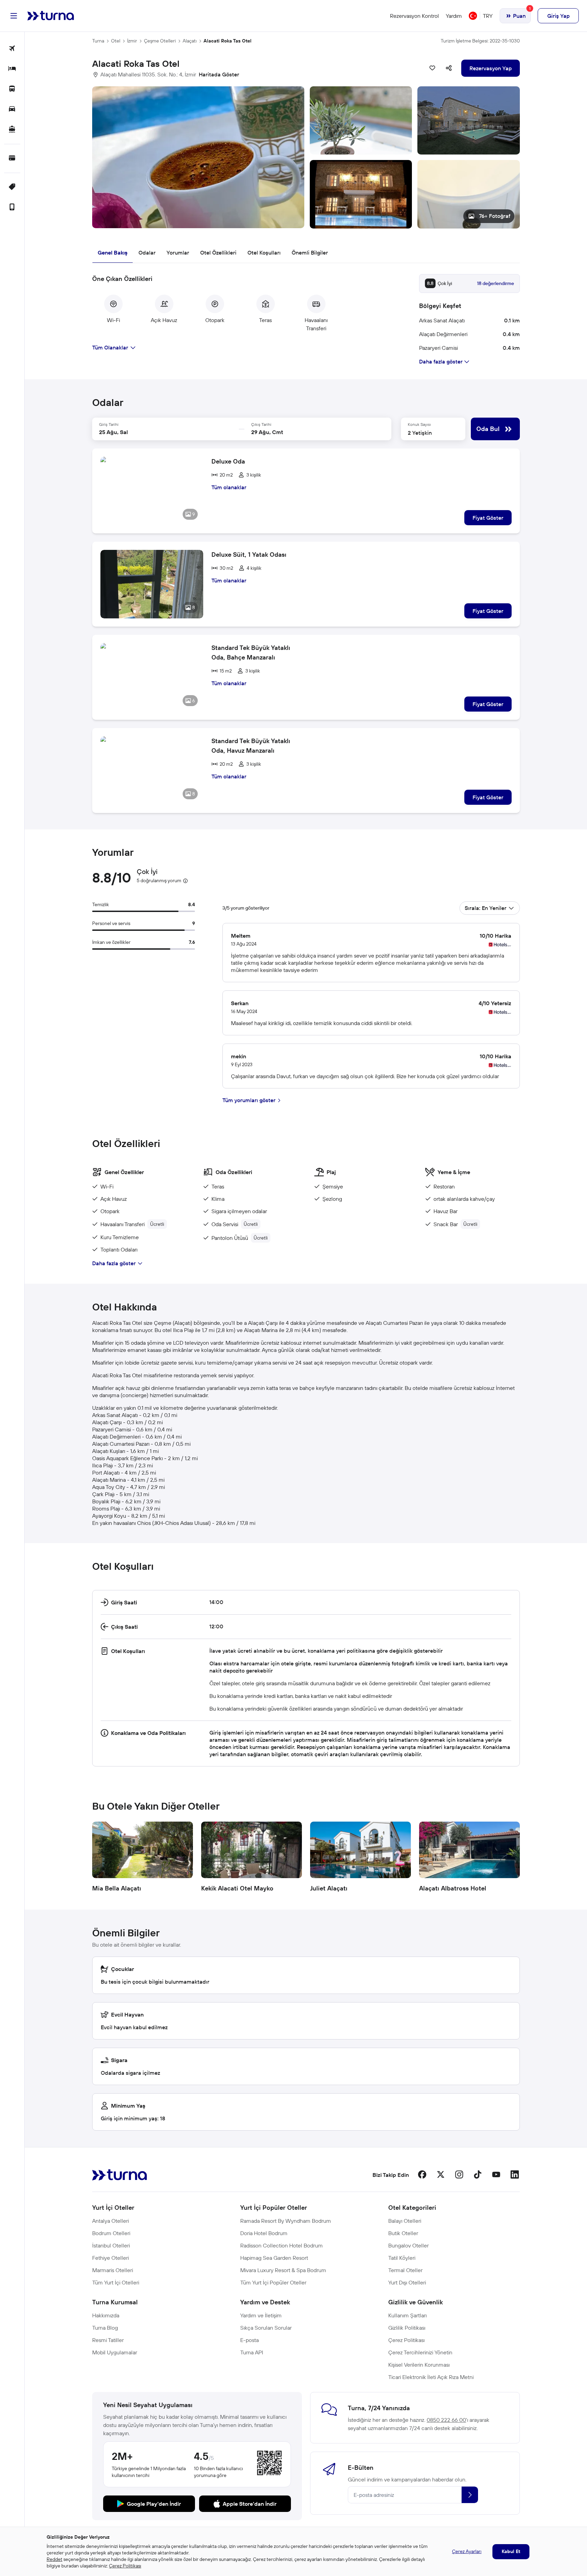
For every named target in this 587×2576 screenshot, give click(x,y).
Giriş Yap (558, 16)
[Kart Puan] (12, 158)
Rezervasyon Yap (491, 68)
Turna (98, 41)
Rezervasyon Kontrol (414, 16)
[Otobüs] (12, 89)
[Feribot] (12, 130)
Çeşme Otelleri (160, 41)
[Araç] (12, 109)
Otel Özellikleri (218, 252)
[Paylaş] (449, 68)
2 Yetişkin (420, 433)
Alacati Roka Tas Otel (228, 41)
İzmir (132, 41)
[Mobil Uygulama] (12, 207)
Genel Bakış (113, 252)
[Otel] (12, 69)
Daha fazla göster (114, 1263)
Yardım (454, 16)
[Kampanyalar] (12, 187)
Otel (116, 41)
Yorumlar (178, 252)
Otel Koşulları (264, 252)
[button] (306, 157)
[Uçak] (12, 49)
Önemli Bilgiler (310, 252)
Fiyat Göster (488, 518)
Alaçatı (190, 41)
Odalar (147, 252)
